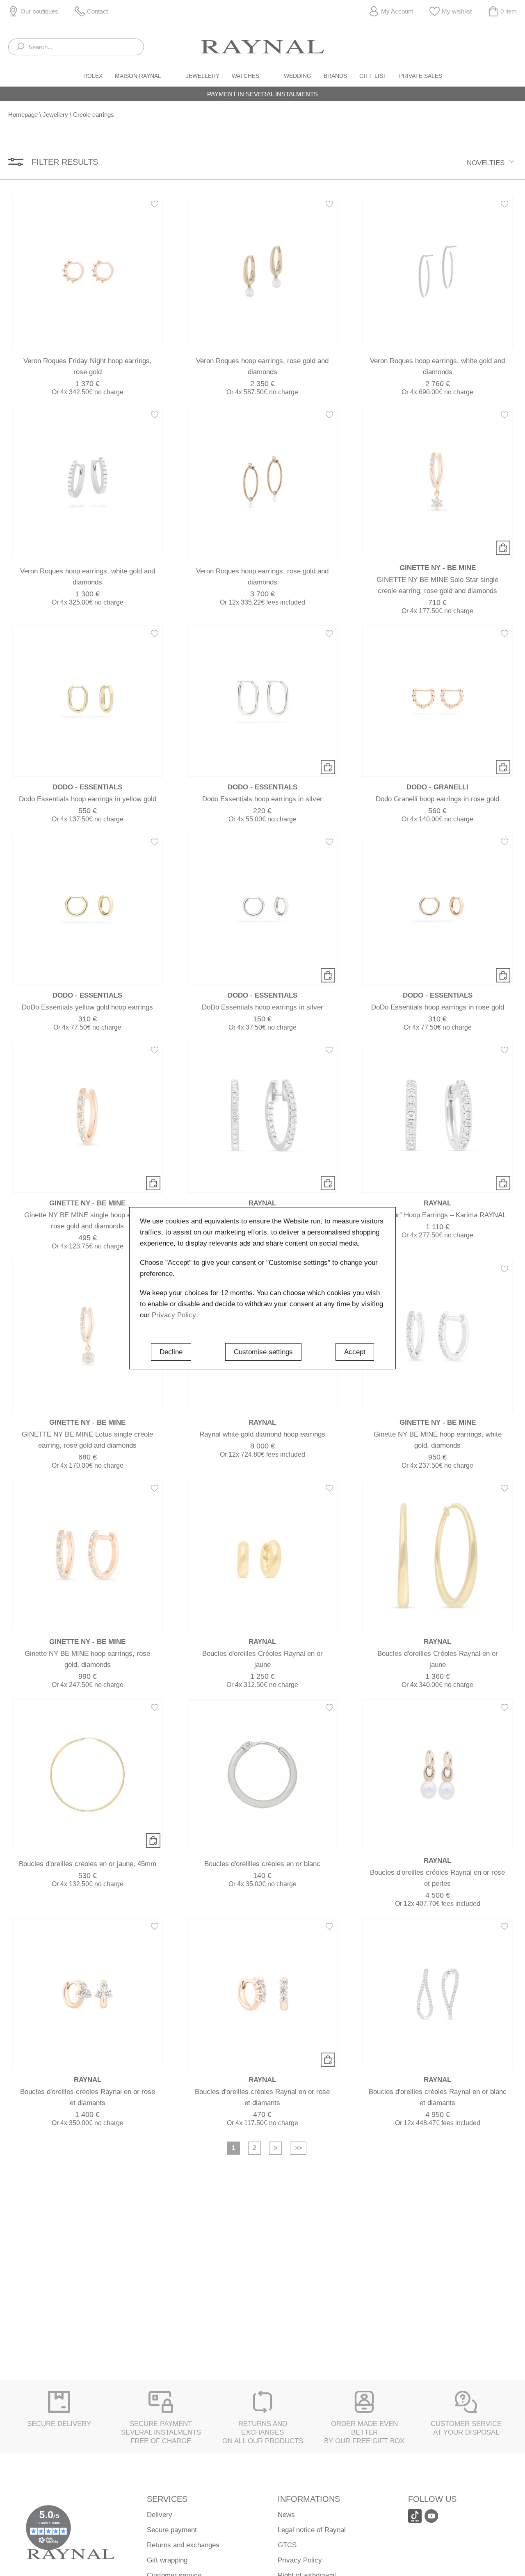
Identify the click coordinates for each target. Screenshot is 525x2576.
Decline (171, 1352)
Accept (355, 1352)
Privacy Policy (174, 1315)
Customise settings (263, 1352)
